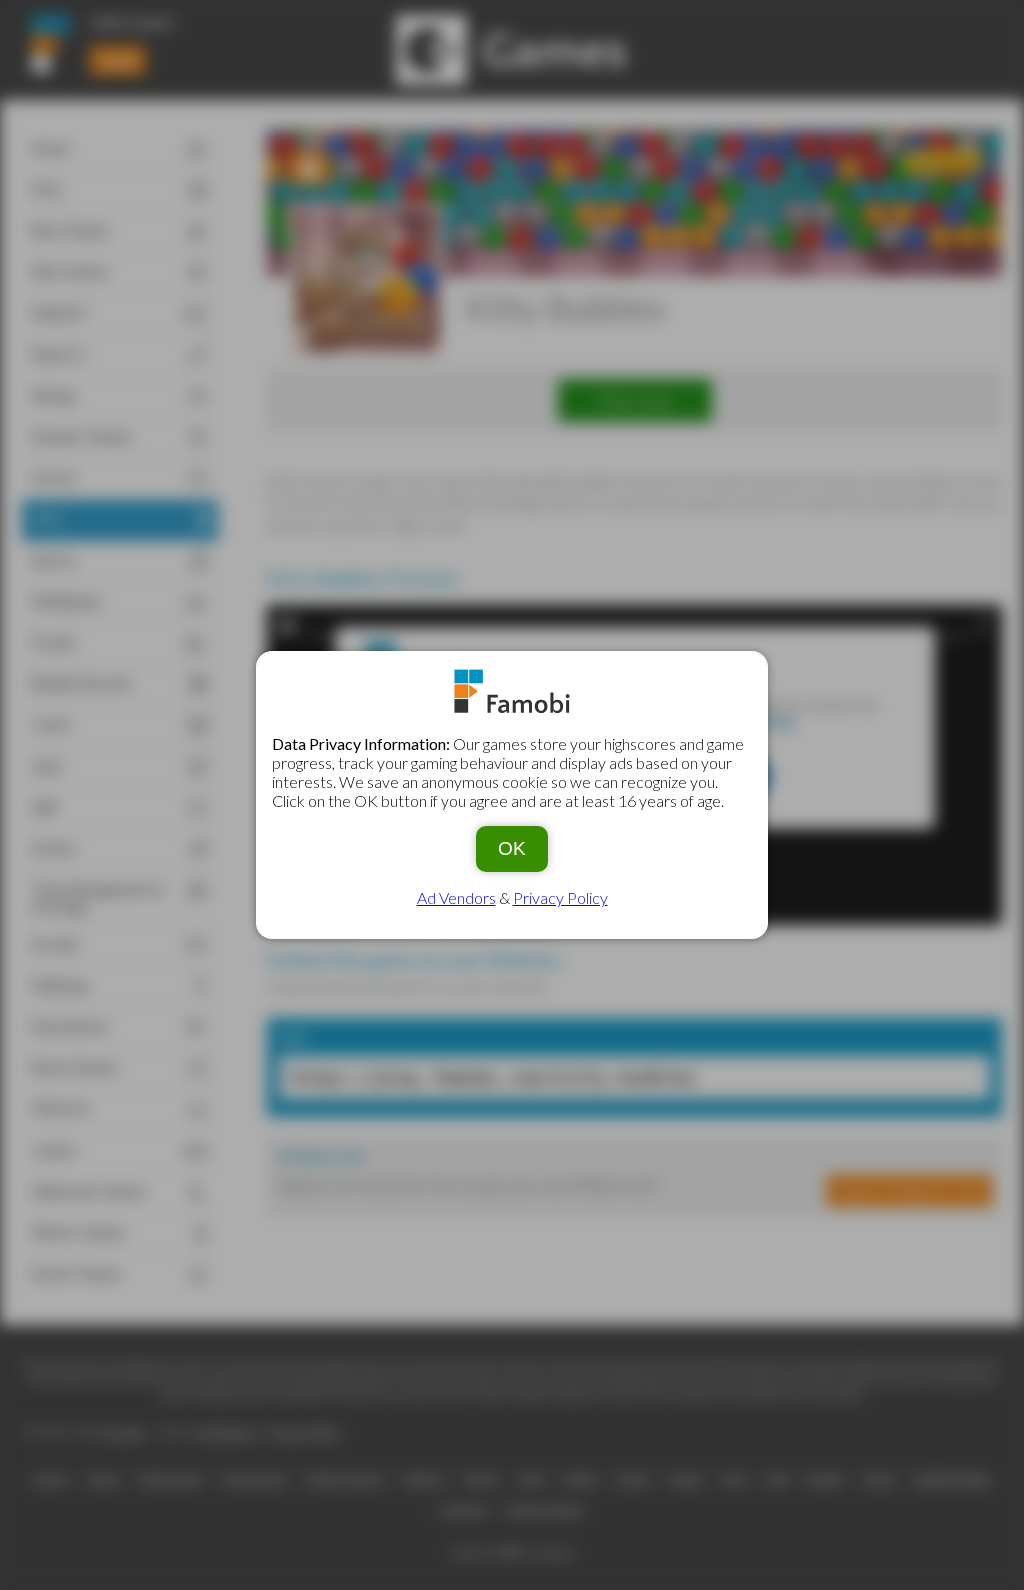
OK (512, 848)
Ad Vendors (456, 897)
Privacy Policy (560, 897)
